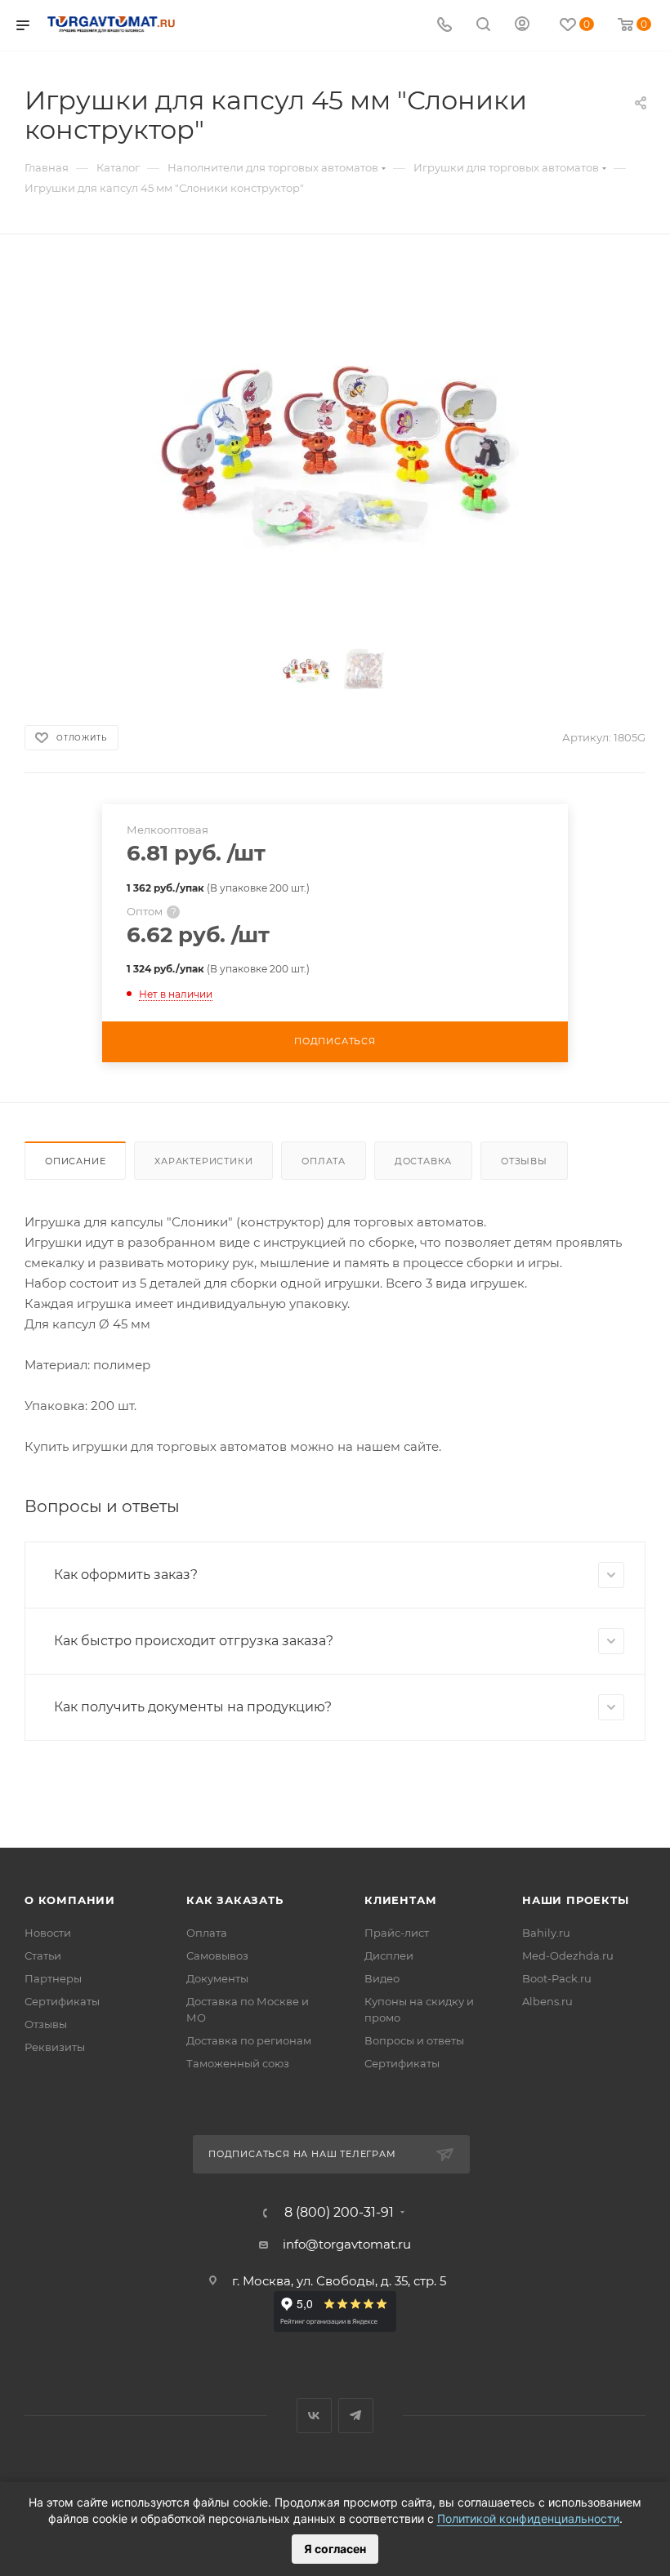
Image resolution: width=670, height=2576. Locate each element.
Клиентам (400, 1900)
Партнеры (53, 1978)
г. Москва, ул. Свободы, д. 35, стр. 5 (339, 2281)
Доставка (423, 1161)
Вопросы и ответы (414, 2040)
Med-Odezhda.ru (568, 1955)
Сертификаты (62, 2001)
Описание (75, 1161)
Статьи (43, 1955)
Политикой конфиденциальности (528, 2518)
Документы (217, 1978)
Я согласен (335, 2549)
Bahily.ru (546, 1933)
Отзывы (524, 1161)
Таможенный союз (238, 2063)
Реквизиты (55, 2047)
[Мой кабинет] (522, 26)
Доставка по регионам (249, 2040)
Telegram (356, 2416)
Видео (382, 1978)
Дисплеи (389, 1955)
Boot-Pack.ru (557, 1978)
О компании (70, 1900)
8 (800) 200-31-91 (339, 2213)
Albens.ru (547, 2001)
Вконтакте (314, 2416)
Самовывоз (217, 1955)
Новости (48, 1933)
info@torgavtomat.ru (347, 2244)
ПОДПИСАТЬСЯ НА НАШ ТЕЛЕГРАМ (302, 2154)
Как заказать (235, 1900)
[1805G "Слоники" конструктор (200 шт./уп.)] (335, 445)
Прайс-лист (397, 1933)
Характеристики (203, 1161)
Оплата (324, 1161)
